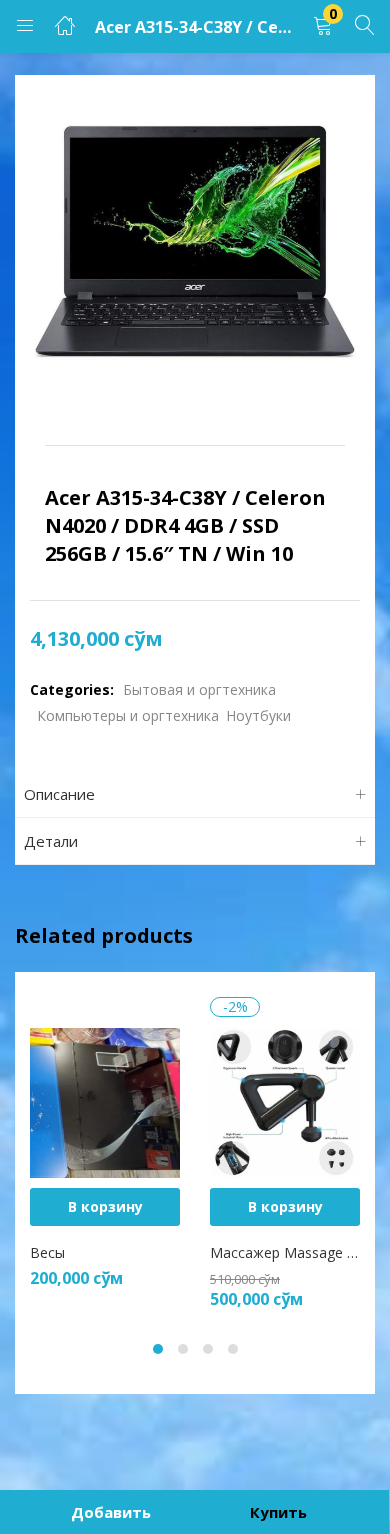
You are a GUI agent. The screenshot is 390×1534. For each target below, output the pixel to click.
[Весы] (105, 1101)
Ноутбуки (258, 715)
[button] (323, 26)
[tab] (195, 794)
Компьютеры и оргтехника (128, 715)
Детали (51, 841)
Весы (47, 1252)
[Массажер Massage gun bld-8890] (285, 1101)
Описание (59, 794)
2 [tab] (183, 1349)
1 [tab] (158, 1349)
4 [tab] (233, 1349)
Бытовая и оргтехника (199, 689)
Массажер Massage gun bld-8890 (285, 1252)
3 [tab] (208, 1349)
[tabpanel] (105, 1153)
